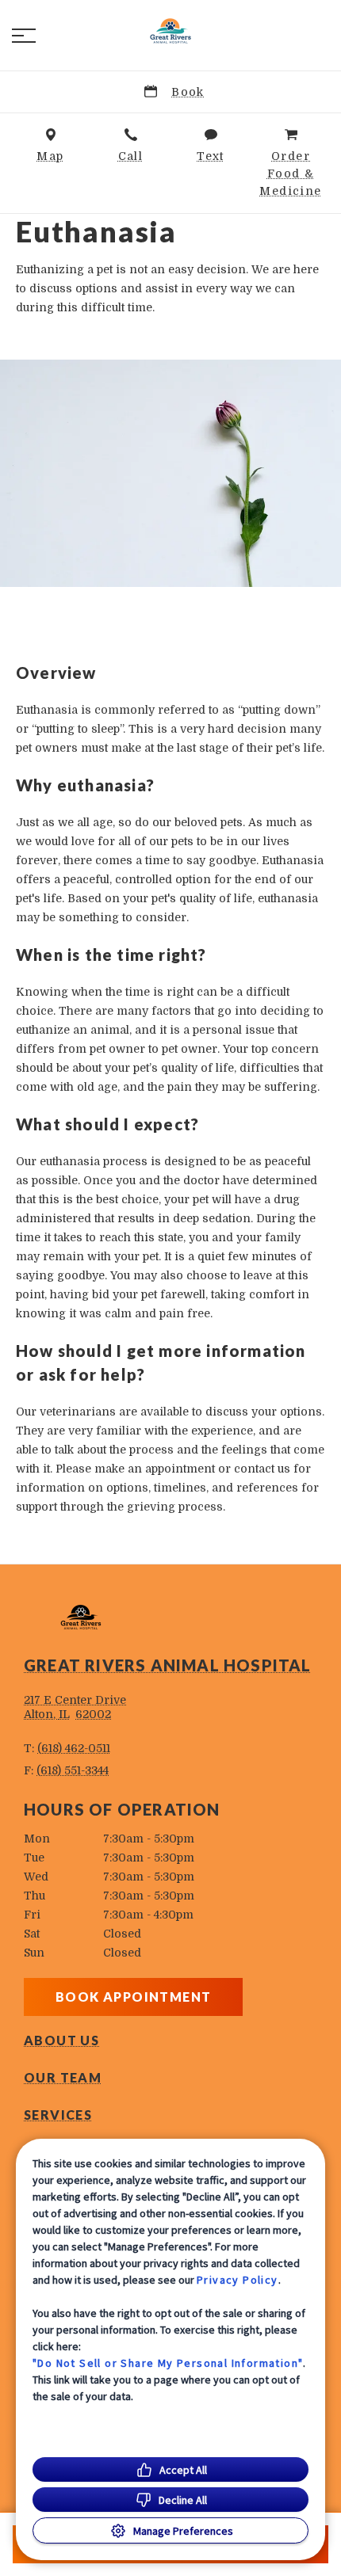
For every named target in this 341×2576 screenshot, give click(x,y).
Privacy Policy (238, 2280)
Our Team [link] (63, 2078)
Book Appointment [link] (133, 1997)
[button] (24, 36)
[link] (170, 32)
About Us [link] (61, 2041)
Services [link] (58, 2115)
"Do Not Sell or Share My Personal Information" (168, 2363)
